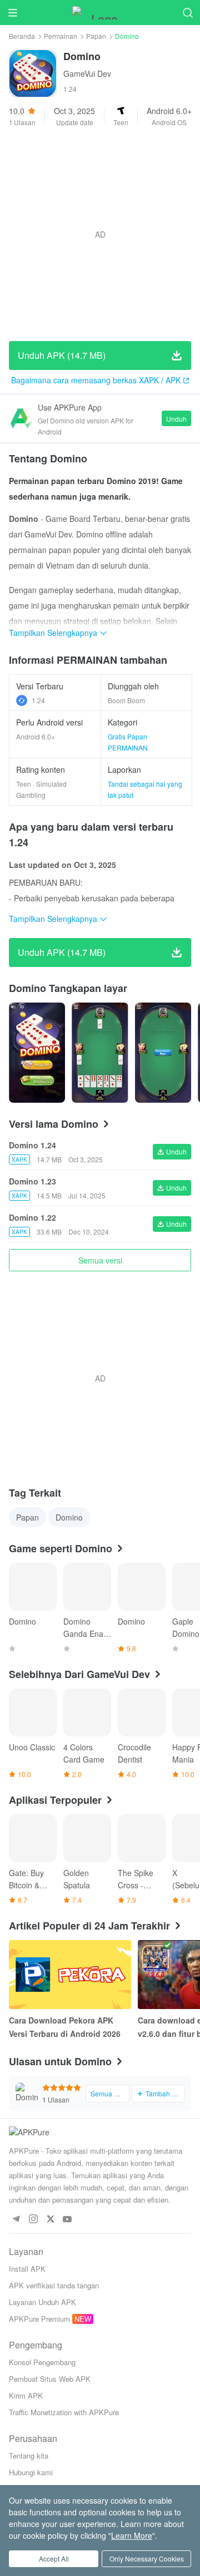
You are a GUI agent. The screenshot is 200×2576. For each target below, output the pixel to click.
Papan (96, 36)
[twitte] (50, 2220)
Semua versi (100, 1260)
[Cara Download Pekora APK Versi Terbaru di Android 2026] (70, 1975)
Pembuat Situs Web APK (50, 2379)
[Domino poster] (37, 1053)
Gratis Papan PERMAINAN (128, 742)
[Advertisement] (100, 234)
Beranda (22, 36)
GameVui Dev (87, 73)
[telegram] (16, 2220)
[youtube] (67, 2220)
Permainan (61, 36)
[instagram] (33, 2220)
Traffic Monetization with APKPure (64, 2412)
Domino (69, 1517)
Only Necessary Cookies (147, 2558)
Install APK (27, 2269)
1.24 (38, 700)
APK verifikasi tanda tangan (54, 2285)
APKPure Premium (39, 2319)
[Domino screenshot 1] (100, 1053)
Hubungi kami (31, 2472)
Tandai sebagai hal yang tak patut (145, 789)
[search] (187, 13)
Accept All (54, 2558)
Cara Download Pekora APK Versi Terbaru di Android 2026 (65, 2027)
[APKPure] (100, 13)
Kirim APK (26, 2395)
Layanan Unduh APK (42, 2302)
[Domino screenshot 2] (163, 1053)
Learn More (132, 2535)
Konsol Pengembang (42, 2362)
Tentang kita (29, 2456)
